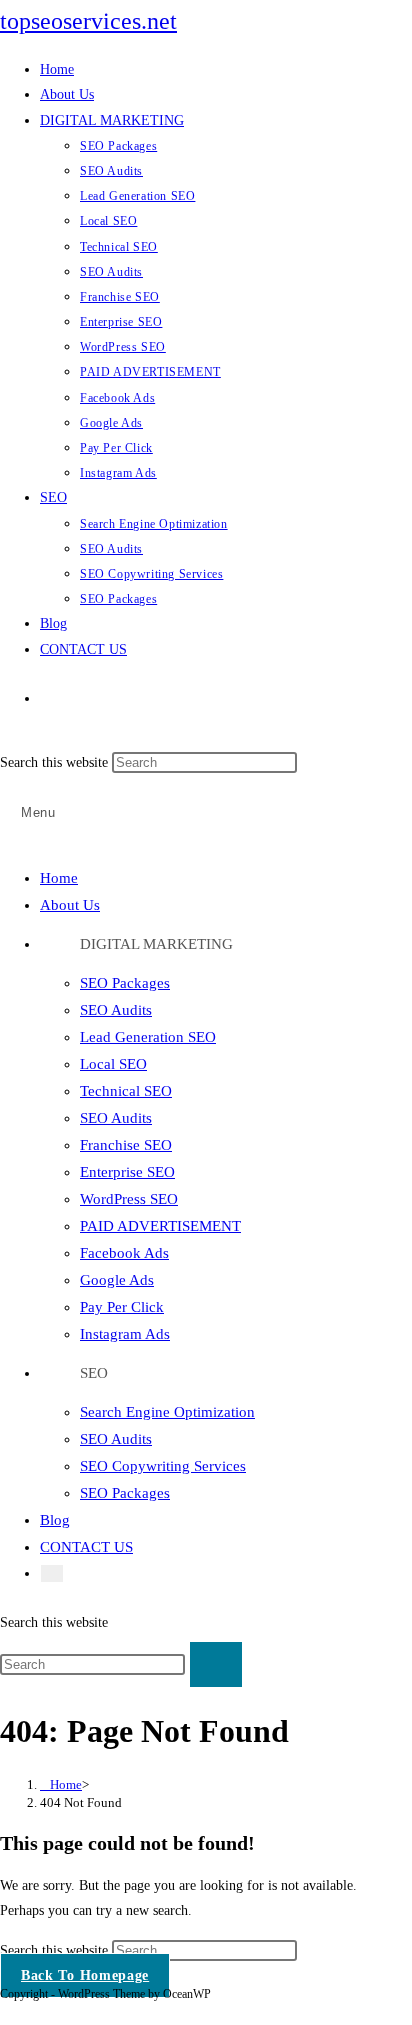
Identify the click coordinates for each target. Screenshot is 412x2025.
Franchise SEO (126, 1145)
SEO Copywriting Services (163, 1466)
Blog (55, 1520)
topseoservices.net (88, 21)
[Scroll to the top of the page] (5, 2012)
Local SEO (113, 1064)
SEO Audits (116, 1010)
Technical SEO (126, 1091)
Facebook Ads (124, 1253)
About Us (70, 905)
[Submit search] (216, 1664)
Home (59, 878)
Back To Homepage (85, 1975)
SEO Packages (125, 983)
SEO (94, 1373)
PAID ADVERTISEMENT (160, 1226)
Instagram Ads (125, 1334)
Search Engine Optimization (167, 1412)
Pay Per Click (122, 1307)
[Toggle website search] (60, 699)
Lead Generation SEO (148, 1037)
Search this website (56, 762)
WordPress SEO (129, 1199)
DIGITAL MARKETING (156, 944)
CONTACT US (86, 1547)
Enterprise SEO (127, 1172)
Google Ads (117, 1280)
